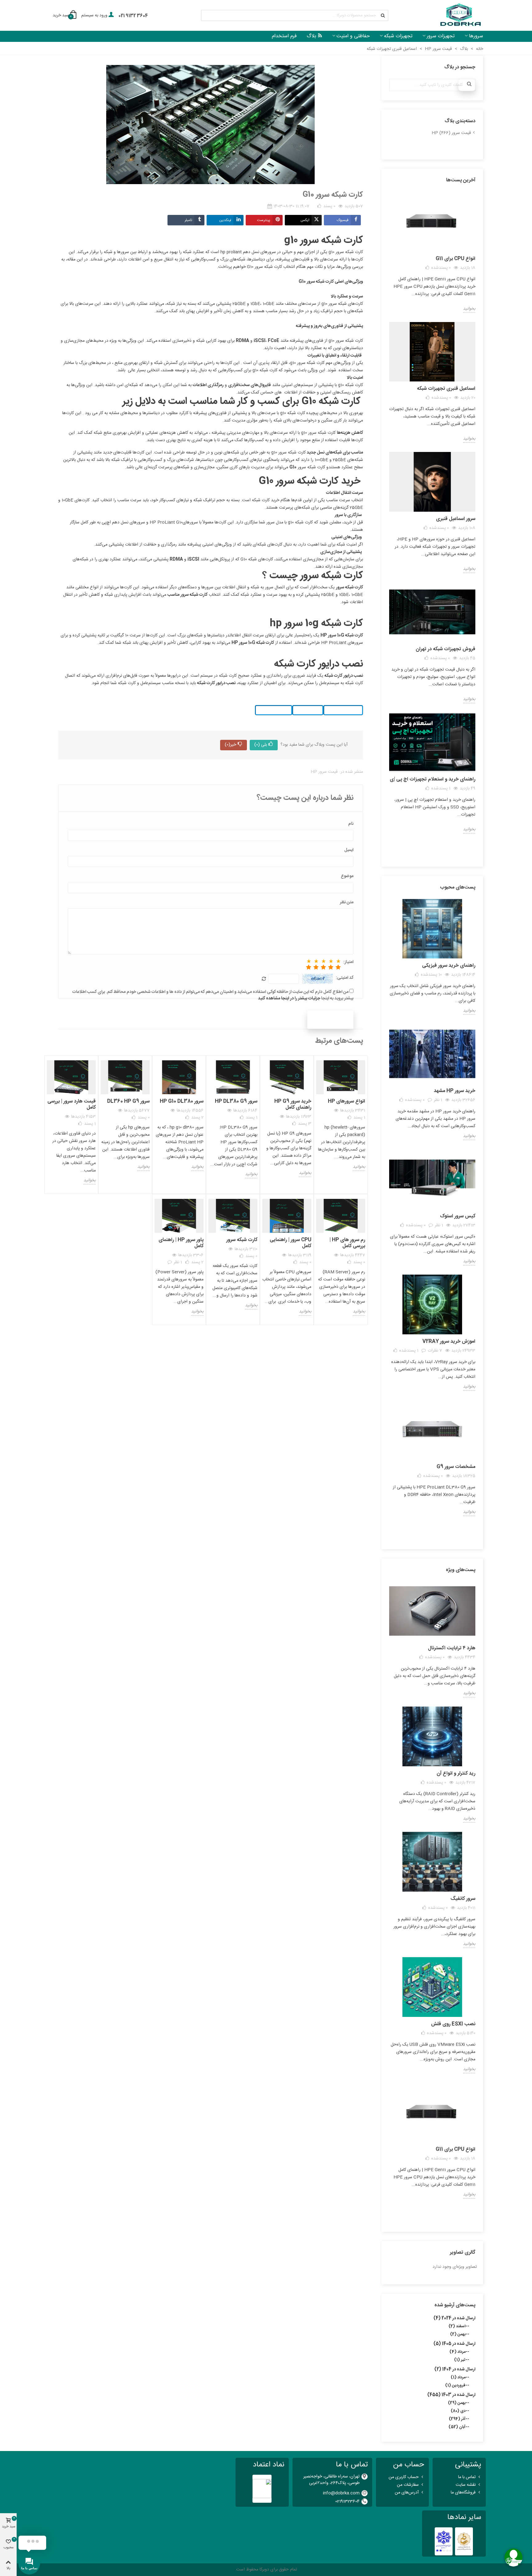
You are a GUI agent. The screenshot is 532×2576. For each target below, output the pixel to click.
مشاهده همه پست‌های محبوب (432, 1535)
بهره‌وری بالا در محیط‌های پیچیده (335, 413)
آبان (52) (457, 2427)
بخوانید (469, 309)
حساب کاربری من (404, 2477)
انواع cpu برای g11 (455, 259)
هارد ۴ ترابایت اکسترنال (452, 1648)
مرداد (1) (458, 2377)
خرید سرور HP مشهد (455, 1091)
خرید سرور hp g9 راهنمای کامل (293, 1105)
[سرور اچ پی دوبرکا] (460, 16)
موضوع (347, 876)
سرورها (476, 36)
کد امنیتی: (345, 978)
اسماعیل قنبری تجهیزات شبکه (446, 389)
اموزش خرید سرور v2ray (449, 1342)
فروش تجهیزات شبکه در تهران (445, 649)
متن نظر (347, 903)
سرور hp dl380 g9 (236, 1101)
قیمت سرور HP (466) (451, 133)
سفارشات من (408, 2485)
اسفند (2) (457, 2326)
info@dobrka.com (341, 2493)
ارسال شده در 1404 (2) (455, 2369)
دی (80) (458, 2411)
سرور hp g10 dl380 (182, 1101)
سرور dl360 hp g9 (128, 1101)
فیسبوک (343, 220)
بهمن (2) (458, 2334)
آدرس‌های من (407, 2493)
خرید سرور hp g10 (343, 710)
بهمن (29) (457, 2403)
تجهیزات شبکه (398, 36)
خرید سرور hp (308, 710)
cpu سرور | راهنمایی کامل (290, 1243)
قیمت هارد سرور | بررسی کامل (72, 1105)
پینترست (264, 220)
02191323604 (347, 2501)
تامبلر (188, 220)
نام (351, 824)
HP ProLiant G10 (166, 522)
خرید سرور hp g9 (274, 710)
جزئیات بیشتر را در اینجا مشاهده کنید (289, 998)
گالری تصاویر (463, 2253)
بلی (261, 745)
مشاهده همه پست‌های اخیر (432, 852)
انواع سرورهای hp (347, 1101)
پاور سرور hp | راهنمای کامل (181, 1243)
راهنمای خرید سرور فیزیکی (449, 966)
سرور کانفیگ (463, 1899)
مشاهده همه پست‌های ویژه (432, 2217)
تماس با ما (467, 2477)
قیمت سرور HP (324, 772)
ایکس (305, 220)
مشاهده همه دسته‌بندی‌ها (432, 149)
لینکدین (225, 220)
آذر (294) (457, 2419)
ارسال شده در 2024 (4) (454, 2318)
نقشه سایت (466, 2485)
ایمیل (349, 850)
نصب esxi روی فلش (453, 2024)
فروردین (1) (455, 2385)
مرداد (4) (457, 2352)
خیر (230, 745)
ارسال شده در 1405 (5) (454, 2344)
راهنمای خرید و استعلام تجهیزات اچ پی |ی (433, 779)
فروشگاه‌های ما (463, 2493)
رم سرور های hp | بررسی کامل (347, 1243)
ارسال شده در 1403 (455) (451, 2395)
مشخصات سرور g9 (456, 1467)
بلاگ (311, 36)
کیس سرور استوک (458, 1216)
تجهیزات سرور (441, 36)
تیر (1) (460, 2360)
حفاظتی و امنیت (353, 36)
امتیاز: (348, 962)
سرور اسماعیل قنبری (456, 519)
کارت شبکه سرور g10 (346, 252)
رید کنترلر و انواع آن (456, 1774)
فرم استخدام (284, 36)
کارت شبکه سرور (242, 1240)
